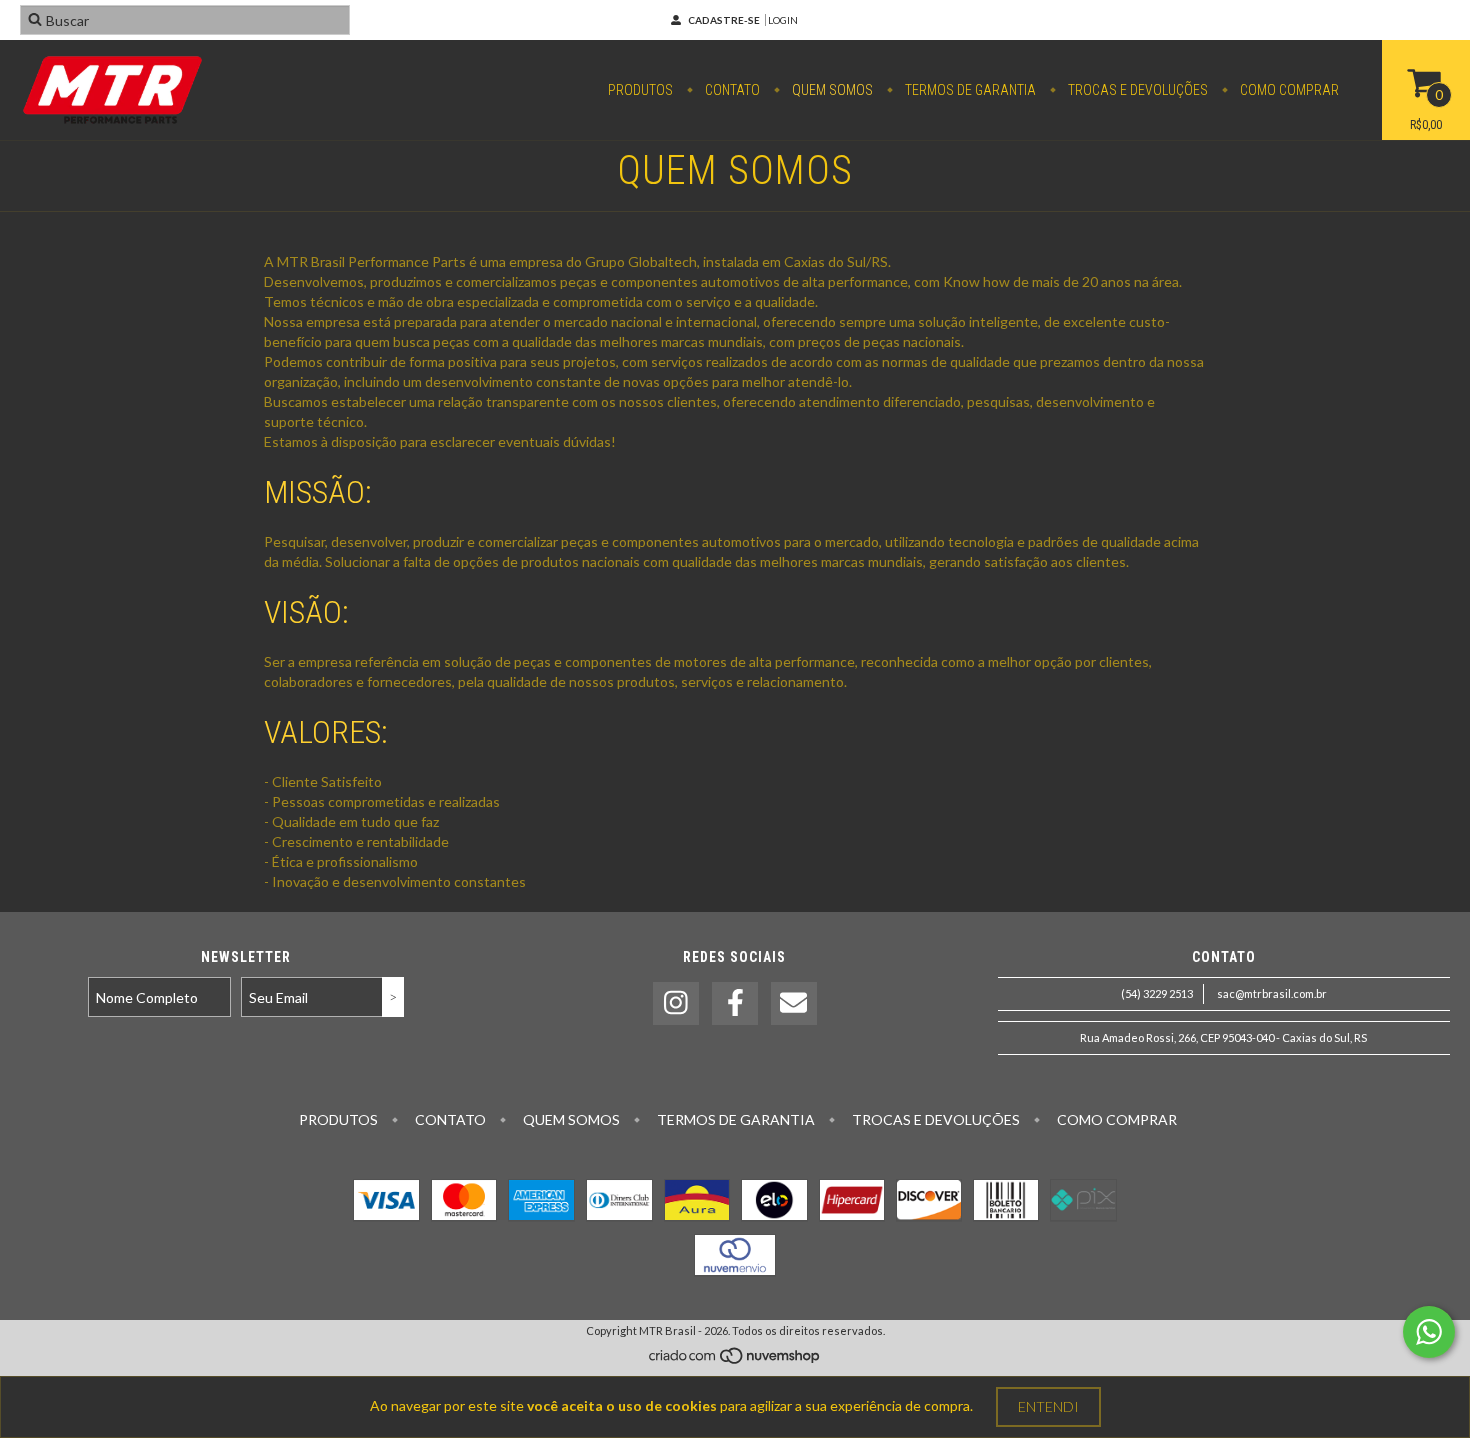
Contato (731, 90)
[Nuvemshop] (735, 1360)
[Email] (794, 1003)
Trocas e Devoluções (1136, 90)
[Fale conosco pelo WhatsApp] (1429, 1332)
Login (783, 20)
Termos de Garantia (969, 90)
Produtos (640, 90)
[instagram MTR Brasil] (676, 1003)
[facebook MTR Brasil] (735, 1003)
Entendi (1048, 1406)
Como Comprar (1288, 90)
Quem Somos (831, 90)
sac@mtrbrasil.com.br (1272, 993)
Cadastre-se (724, 20)
